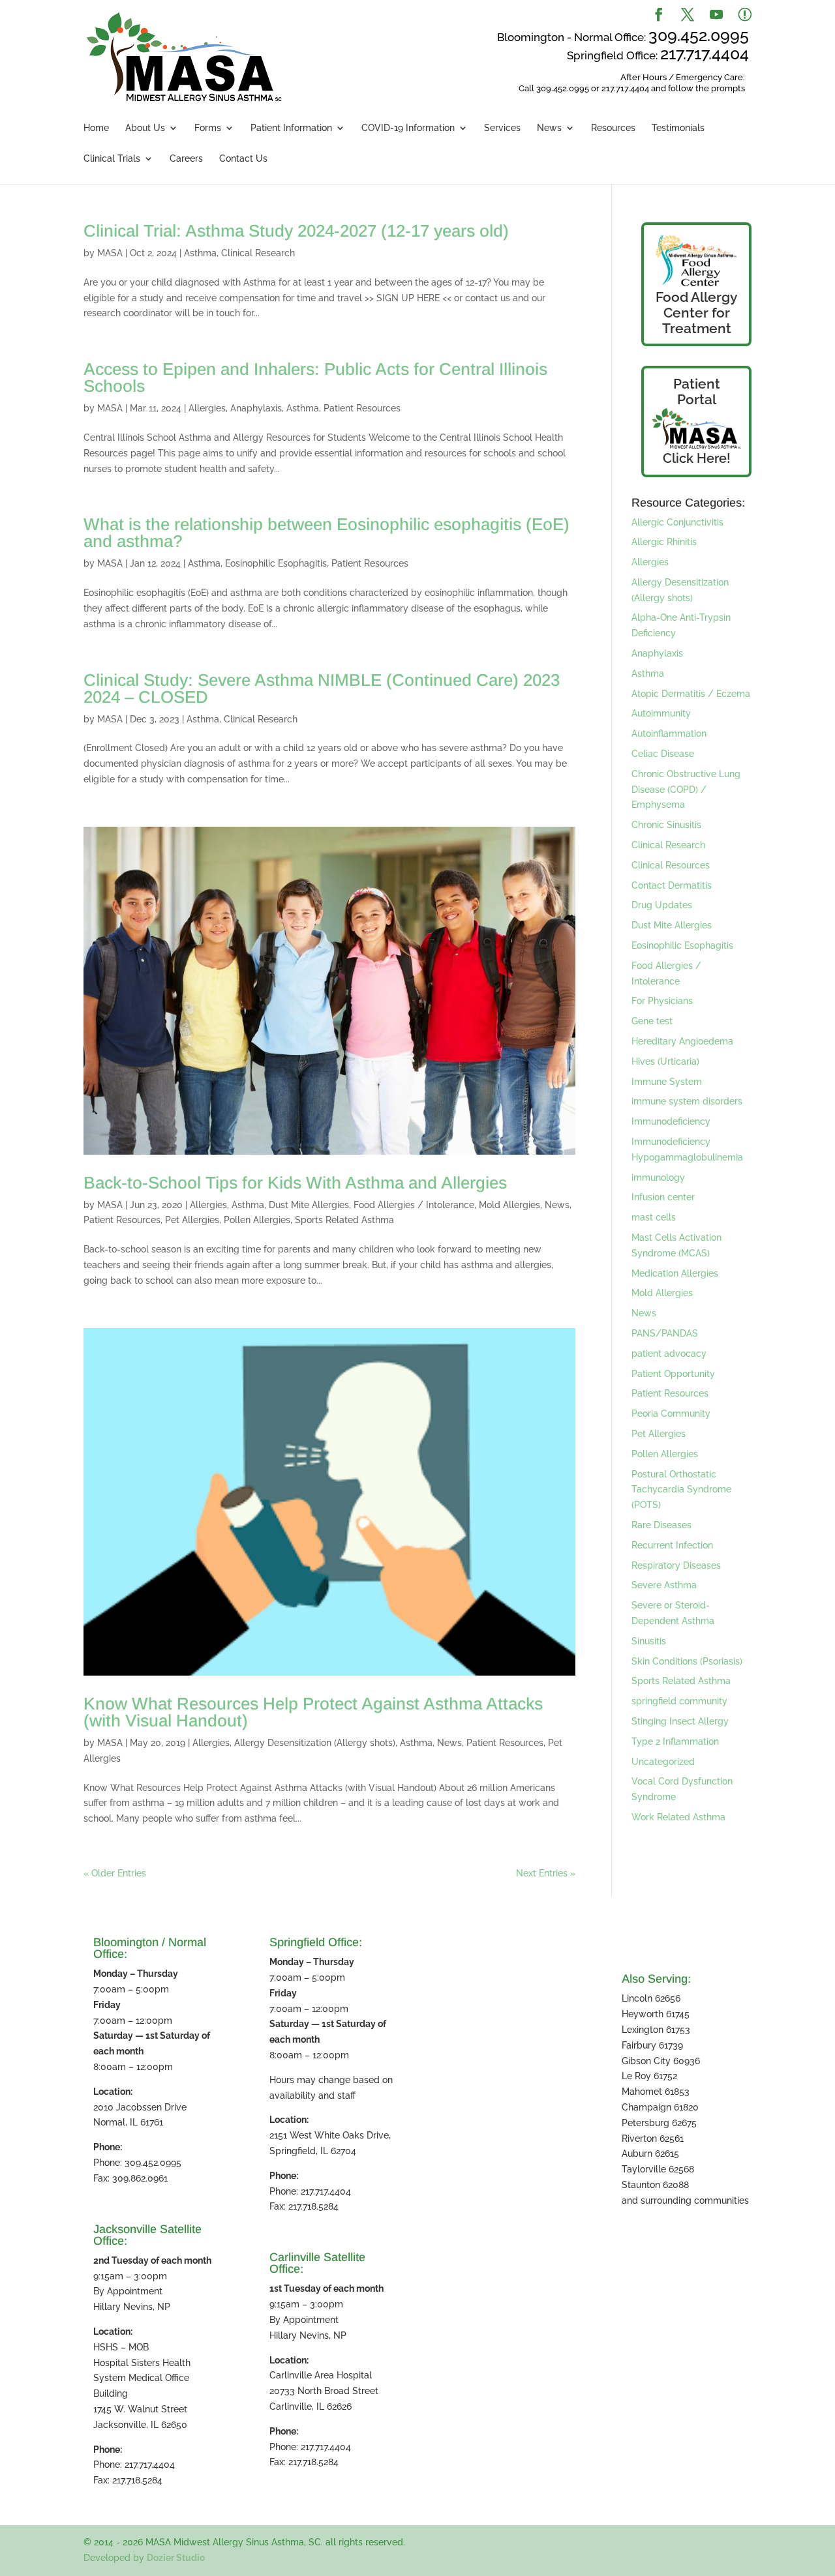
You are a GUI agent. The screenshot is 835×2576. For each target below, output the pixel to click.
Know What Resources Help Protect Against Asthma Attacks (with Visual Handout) (313, 1712)
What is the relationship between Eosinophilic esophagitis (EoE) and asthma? (326, 533)
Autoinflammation (669, 733)
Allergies (207, 408)
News (549, 128)
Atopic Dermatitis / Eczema (691, 694)
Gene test (652, 1021)
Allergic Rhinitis (664, 542)
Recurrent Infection (672, 1545)
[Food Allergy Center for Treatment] (696, 261)
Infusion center (663, 1197)
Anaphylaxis (256, 408)
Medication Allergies (675, 1273)
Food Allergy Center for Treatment (696, 313)
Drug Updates (662, 905)
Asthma (200, 253)
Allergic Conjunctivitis (677, 522)
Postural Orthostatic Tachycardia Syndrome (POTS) (681, 1490)
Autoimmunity (661, 713)
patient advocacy (669, 1354)
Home (96, 128)
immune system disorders (687, 1101)
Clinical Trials (112, 159)
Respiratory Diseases (676, 1565)
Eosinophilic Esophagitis (276, 563)
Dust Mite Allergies (309, 1205)
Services (502, 128)
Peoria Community (671, 1414)
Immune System (667, 1082)
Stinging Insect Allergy (680, 1721)
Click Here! (697, 458)
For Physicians (662, 1001)
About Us (145, 128)
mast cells (654, 1217)
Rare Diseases (661, 1525)
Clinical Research (258, 253)
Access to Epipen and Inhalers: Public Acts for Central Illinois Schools (315, 378)
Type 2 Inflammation (675, 1741)
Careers (186, 159)
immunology (658, 1177)
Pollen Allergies (257, 1220)
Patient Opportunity (673, 1374)
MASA (110, 253)
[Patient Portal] (696, 429)
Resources (613, 128)
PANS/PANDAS (665, 1333)
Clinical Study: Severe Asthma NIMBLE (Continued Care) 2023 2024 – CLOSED (322, 688)
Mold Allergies (509, 1205)
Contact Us (243, 159)
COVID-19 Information (408, 128)
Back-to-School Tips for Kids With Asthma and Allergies (295, 1183)
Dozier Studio (176, 2558)
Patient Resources (362, 408)
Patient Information (291, 128)
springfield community (679, 1701)
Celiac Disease (663, 754)
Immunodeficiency (671, 1121)
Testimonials (678, 128)
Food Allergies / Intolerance (414, 1205)
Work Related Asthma (678, 1817)
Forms (208, 128)
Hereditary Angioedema (682, 1041)
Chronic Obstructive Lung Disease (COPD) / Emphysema (686, 790)
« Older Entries (115, 1873)
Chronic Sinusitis (666, 825)
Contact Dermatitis (672, 885)
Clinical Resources (671, 865)
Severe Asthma (664, 1585)
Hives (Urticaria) (665, 1061)
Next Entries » (546, 1873)
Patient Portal (697, 392)
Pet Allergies (192, 1220)
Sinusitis (649, 1641)
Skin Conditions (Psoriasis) (687, 1661)
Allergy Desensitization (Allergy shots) (315, 1743)
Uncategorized (663, 1762)
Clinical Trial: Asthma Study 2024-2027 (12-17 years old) (296, 231)
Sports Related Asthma (344, 1220)
